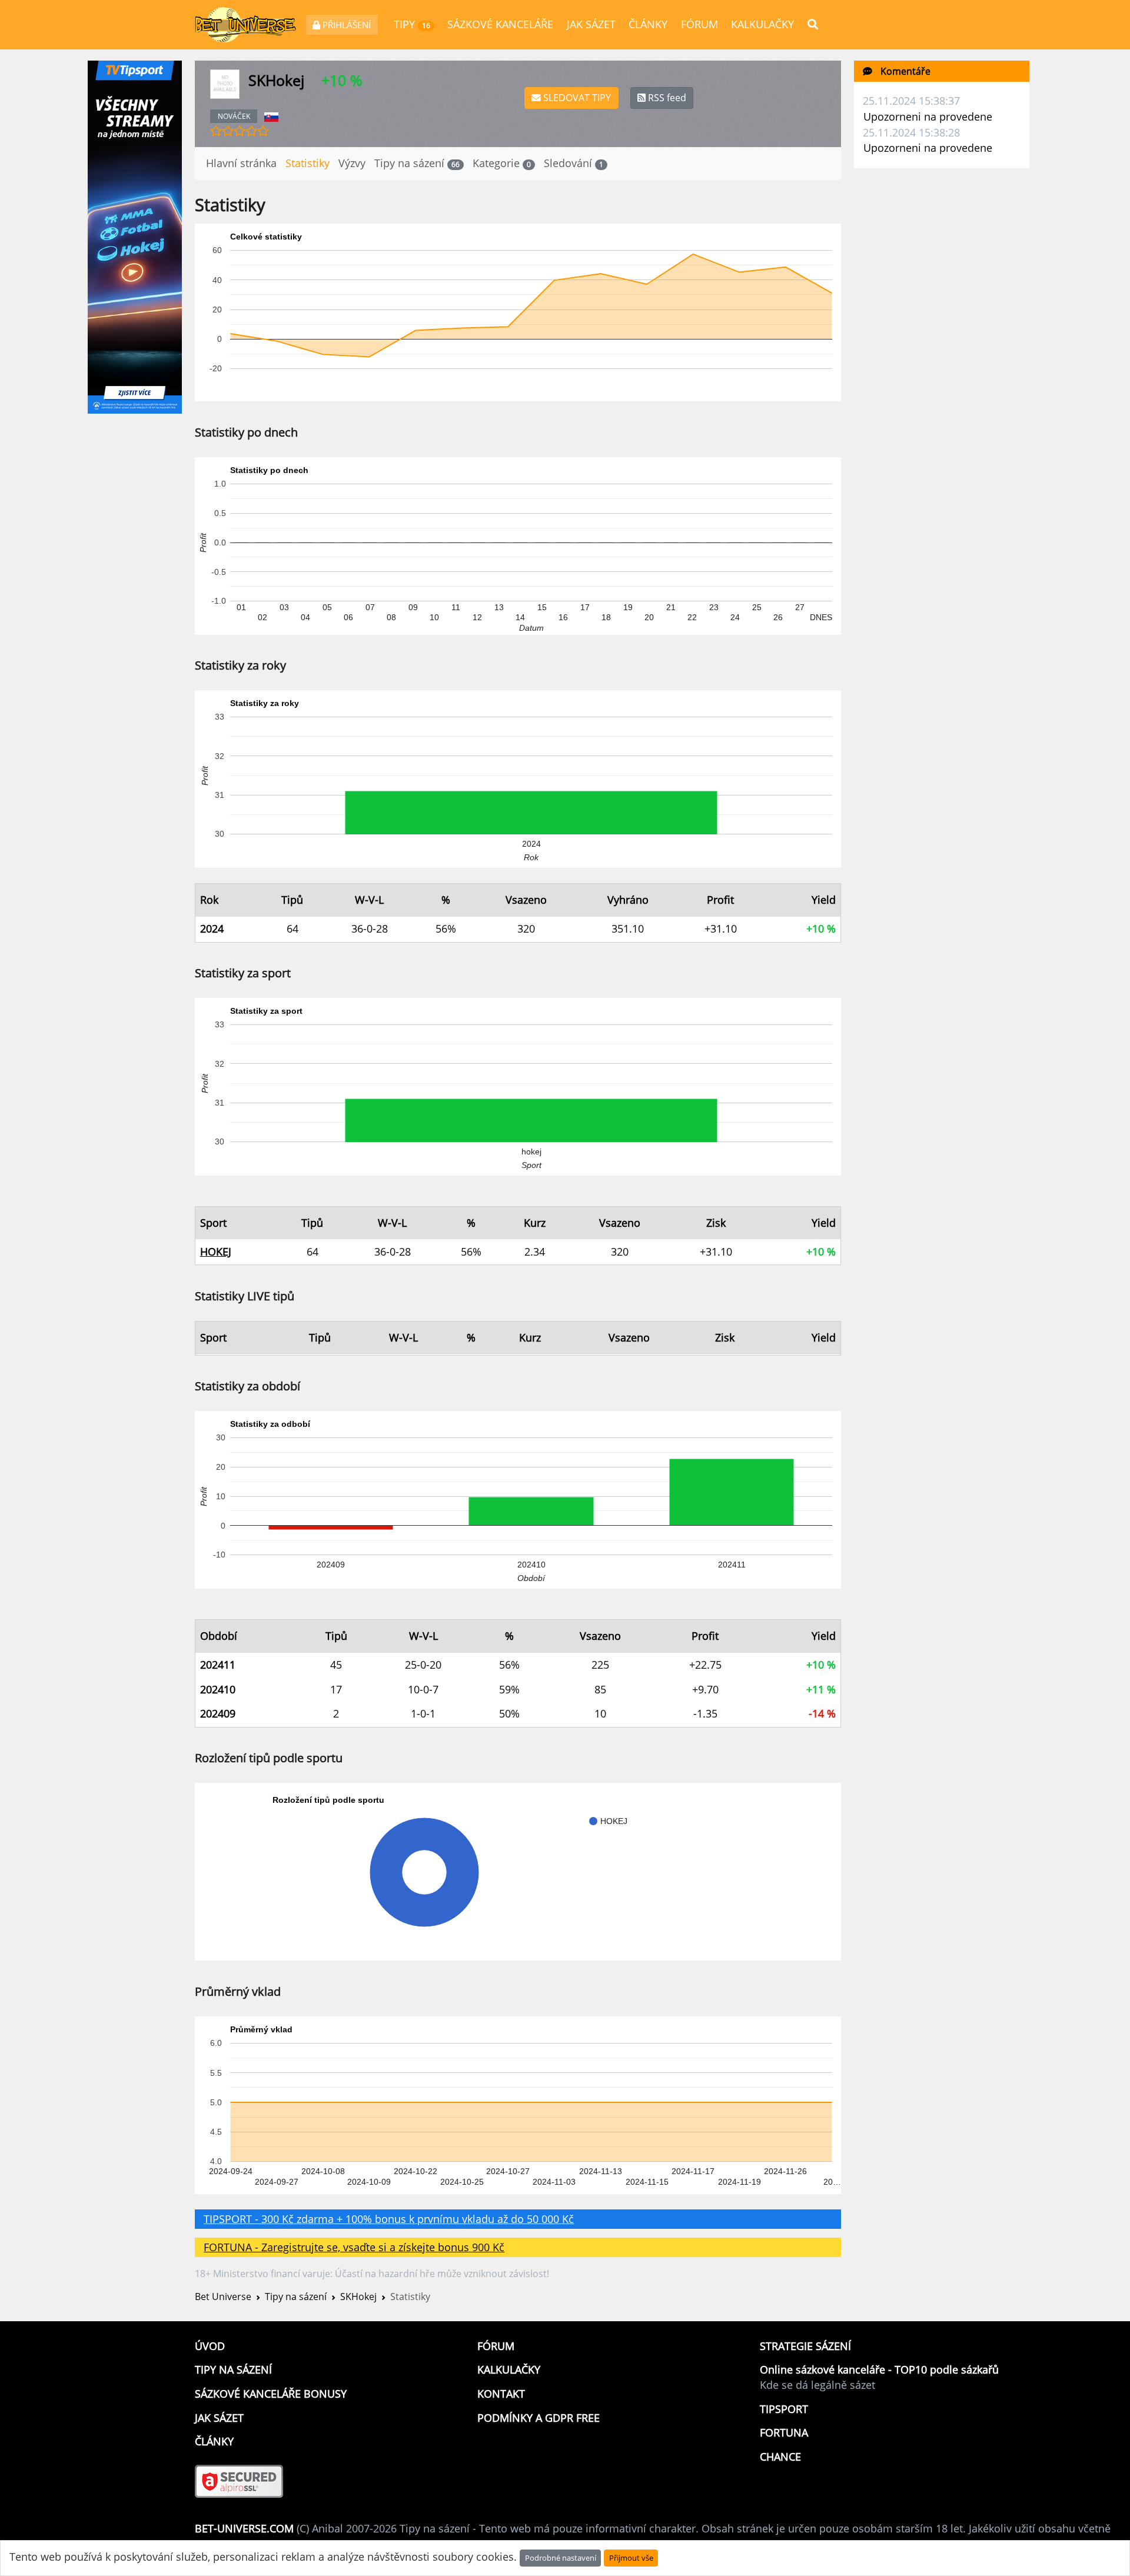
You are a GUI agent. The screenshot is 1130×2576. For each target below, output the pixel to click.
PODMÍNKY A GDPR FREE (539, 2418)
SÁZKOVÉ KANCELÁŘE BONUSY (271, 2394)
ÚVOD (210, 2346)
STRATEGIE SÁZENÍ (805, 2346)
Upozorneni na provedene (928, 117)
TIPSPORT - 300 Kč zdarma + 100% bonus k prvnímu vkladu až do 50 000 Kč (389, 2219)
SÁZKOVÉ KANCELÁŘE (500, 24)
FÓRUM (699, 24)
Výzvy (352, 163)
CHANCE (780, 2457)
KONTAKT (501, 2394)
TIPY (412, 24)
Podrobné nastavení (561, 2558)
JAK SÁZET (591, 24)
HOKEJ (216, 1252)
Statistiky (308, 163)
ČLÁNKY (648, 24)
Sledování (574, 163)
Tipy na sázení (417, 163)
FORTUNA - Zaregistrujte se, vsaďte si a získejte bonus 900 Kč (354, 2247)
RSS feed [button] (666, 98)
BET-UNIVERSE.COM (244, 2528)
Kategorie (502, 163)
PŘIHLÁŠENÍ (345, 25)
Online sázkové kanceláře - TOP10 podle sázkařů (879, 2369)
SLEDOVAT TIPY (576, 98)
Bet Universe (223, 2297)
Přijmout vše (631, 2558)
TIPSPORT (784, 2409)
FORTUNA (784, 2432)
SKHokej (358, 2297)
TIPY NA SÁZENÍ (233, 2369)
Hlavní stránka (241, 163)
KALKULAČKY (762, 24)
